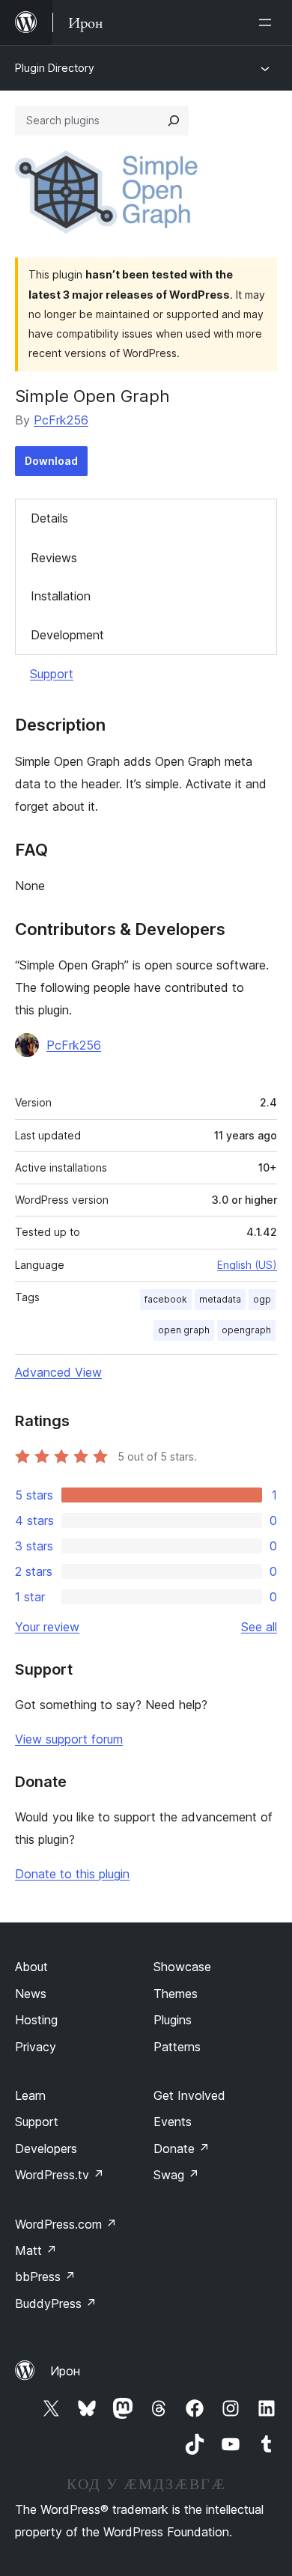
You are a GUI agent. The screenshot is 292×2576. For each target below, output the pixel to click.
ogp (262, 1299)
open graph (184, 1330)
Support (52, 674)
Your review (47, 1627)
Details (49, 518)
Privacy (36, 2047)
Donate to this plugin (72, 1874)
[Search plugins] (174, 121)
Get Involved (189, 2095)
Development (67, 635)
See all (259, 1627)
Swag (176, 2175)
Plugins (173, 2020)
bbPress (45, 2277)
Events (173, 2122)
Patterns (177, 2047)
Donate (182, 2149)
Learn (30, 2095)
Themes (176, 1994)
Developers (46, 2149)
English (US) (247, 1265)
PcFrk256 (61, 420)
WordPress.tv (60, 2175)
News (31, 1994)
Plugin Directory (55, 68)
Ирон (65, 2371)
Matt (36, 2250)
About (31, 1967)
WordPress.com (66, 2224)
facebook (166, 1299)
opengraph (246, 1330)
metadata (220, 1299)
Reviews (54, 558)
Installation (61, 596)
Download (51, 461)
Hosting (36, 2020)
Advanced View (58, 1372)
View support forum (69, 1739)
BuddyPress (56, 2304)
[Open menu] (268, 22)
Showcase (182, 1967)
